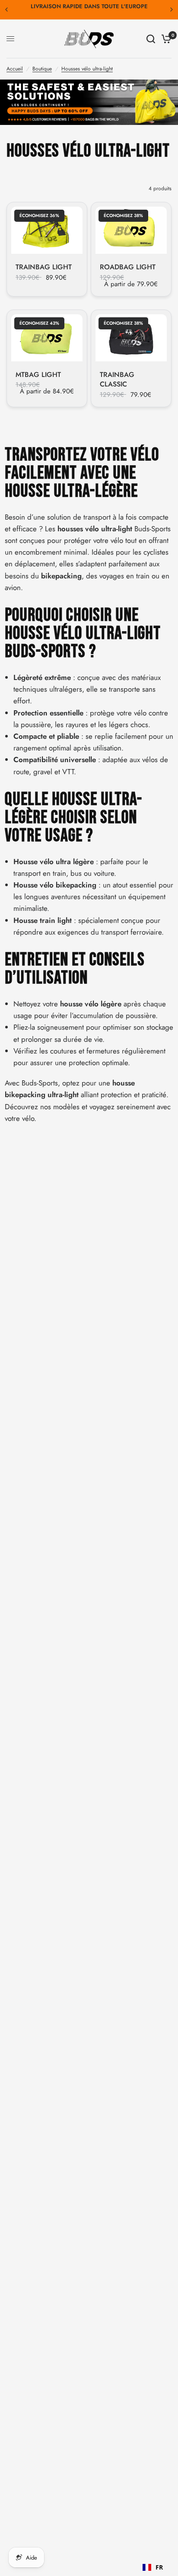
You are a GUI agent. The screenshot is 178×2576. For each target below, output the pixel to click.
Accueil (15, 69)
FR (159, 2567)
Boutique (42, 69)
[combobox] (153, 2567)
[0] (165, 39)
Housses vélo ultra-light (87, 69)
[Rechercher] (151, 39)
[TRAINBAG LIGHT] (47, 230)
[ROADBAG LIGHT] (131, 230)
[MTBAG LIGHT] (47, 338)
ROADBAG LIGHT (128, 267)
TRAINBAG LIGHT (44, 267)
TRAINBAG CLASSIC (117, 380)
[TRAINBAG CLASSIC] (131, 338)
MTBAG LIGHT (38, 375)
